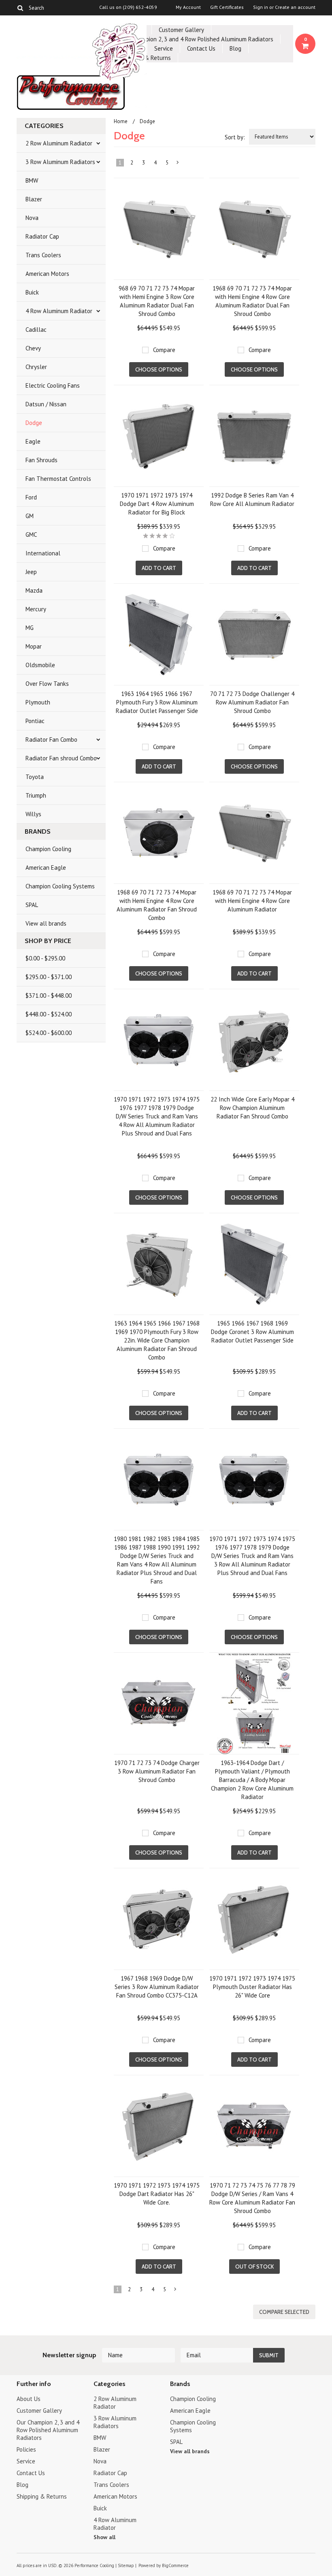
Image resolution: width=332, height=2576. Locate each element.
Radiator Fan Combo (51, 740)
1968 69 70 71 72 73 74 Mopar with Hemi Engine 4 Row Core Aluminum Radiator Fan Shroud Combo (157, 905)
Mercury (36, 609)
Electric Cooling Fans (53, 385)
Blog (235, 48)
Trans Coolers (43, 255)
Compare (164, 350)
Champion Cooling (48, 849)
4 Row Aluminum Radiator (59, 311)
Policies (26, 2449)
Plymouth (38, 702)
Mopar (34, 646)
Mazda (34, 590)
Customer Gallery (181, 30)
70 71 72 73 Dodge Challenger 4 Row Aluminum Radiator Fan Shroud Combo (252, 702)
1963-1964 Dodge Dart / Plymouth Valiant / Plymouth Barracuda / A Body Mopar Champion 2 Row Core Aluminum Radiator (252, 1780)
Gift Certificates (227, 7)
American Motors (47, 274)
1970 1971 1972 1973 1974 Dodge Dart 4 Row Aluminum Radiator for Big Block (157, 504)
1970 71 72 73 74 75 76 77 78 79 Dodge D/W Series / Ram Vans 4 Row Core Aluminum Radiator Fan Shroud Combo (252, 2198)
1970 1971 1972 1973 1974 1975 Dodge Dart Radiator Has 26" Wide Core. (157, 2194)
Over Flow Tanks (47, 684)
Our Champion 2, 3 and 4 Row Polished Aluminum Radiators (197, 39)
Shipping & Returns (42, 2496)
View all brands (46, 923)
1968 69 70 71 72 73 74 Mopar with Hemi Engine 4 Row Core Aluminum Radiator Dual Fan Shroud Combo (252, 301)
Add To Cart (159, 568)
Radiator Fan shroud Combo (61, 758)
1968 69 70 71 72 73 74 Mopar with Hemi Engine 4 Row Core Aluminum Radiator (252, 901)
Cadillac (36, 330)
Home (121, 121)
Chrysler (36, 367)
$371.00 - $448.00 (49, 996)
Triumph (36, 795)
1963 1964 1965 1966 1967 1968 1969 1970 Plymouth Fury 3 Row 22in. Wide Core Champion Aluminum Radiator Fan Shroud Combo (157, 1340)
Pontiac (35, 721)
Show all (104, 2537)
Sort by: (235, 137)
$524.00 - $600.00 (49, 1033)
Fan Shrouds (41, 460)
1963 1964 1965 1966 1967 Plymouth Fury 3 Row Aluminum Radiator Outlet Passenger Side (157, 702)
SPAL (32, 905)
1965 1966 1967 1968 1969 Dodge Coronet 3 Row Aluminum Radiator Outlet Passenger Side (252, 1332)
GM (30, 516)
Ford (31, 497)
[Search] (20, 8)
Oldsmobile (40, 665)
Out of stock (254, 2267)
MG (30, 628)
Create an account (295, 7)
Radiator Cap (42, 236)
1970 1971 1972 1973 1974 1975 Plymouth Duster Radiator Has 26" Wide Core (252, 1987)
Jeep (31, 572)
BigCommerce (175, 2565)
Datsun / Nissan (46, 404)
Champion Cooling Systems (60, 886)
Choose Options (159, 369)
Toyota (35, 777)
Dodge (34, 423)
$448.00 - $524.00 (49, 1014)
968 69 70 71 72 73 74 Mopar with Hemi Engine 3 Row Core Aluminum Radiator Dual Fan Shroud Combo (157, 301)
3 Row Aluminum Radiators (60, 162)
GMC (31, 535)
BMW (32, 180)
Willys (33, 814)
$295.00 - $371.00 (49, 977)
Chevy (33, 348)
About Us (29, 2399)
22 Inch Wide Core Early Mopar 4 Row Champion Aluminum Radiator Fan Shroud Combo (252, 1108)
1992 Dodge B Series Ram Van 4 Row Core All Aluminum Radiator (252, 499)
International (43, 553)
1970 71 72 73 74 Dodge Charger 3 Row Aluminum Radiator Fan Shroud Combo (157, 1771)
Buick (32, 292)
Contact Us (201, 48)
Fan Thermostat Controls (58, 479)
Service (164, 48)
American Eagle (46, 868)
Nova (32, 218)
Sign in (261, 7)
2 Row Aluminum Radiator (59, 143)
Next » (178, 164)
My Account (188, 7)
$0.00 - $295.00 (45, 958)
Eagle (33, 441)
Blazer (34, 199)
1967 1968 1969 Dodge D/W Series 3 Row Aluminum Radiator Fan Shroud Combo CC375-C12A (157, 1987)
